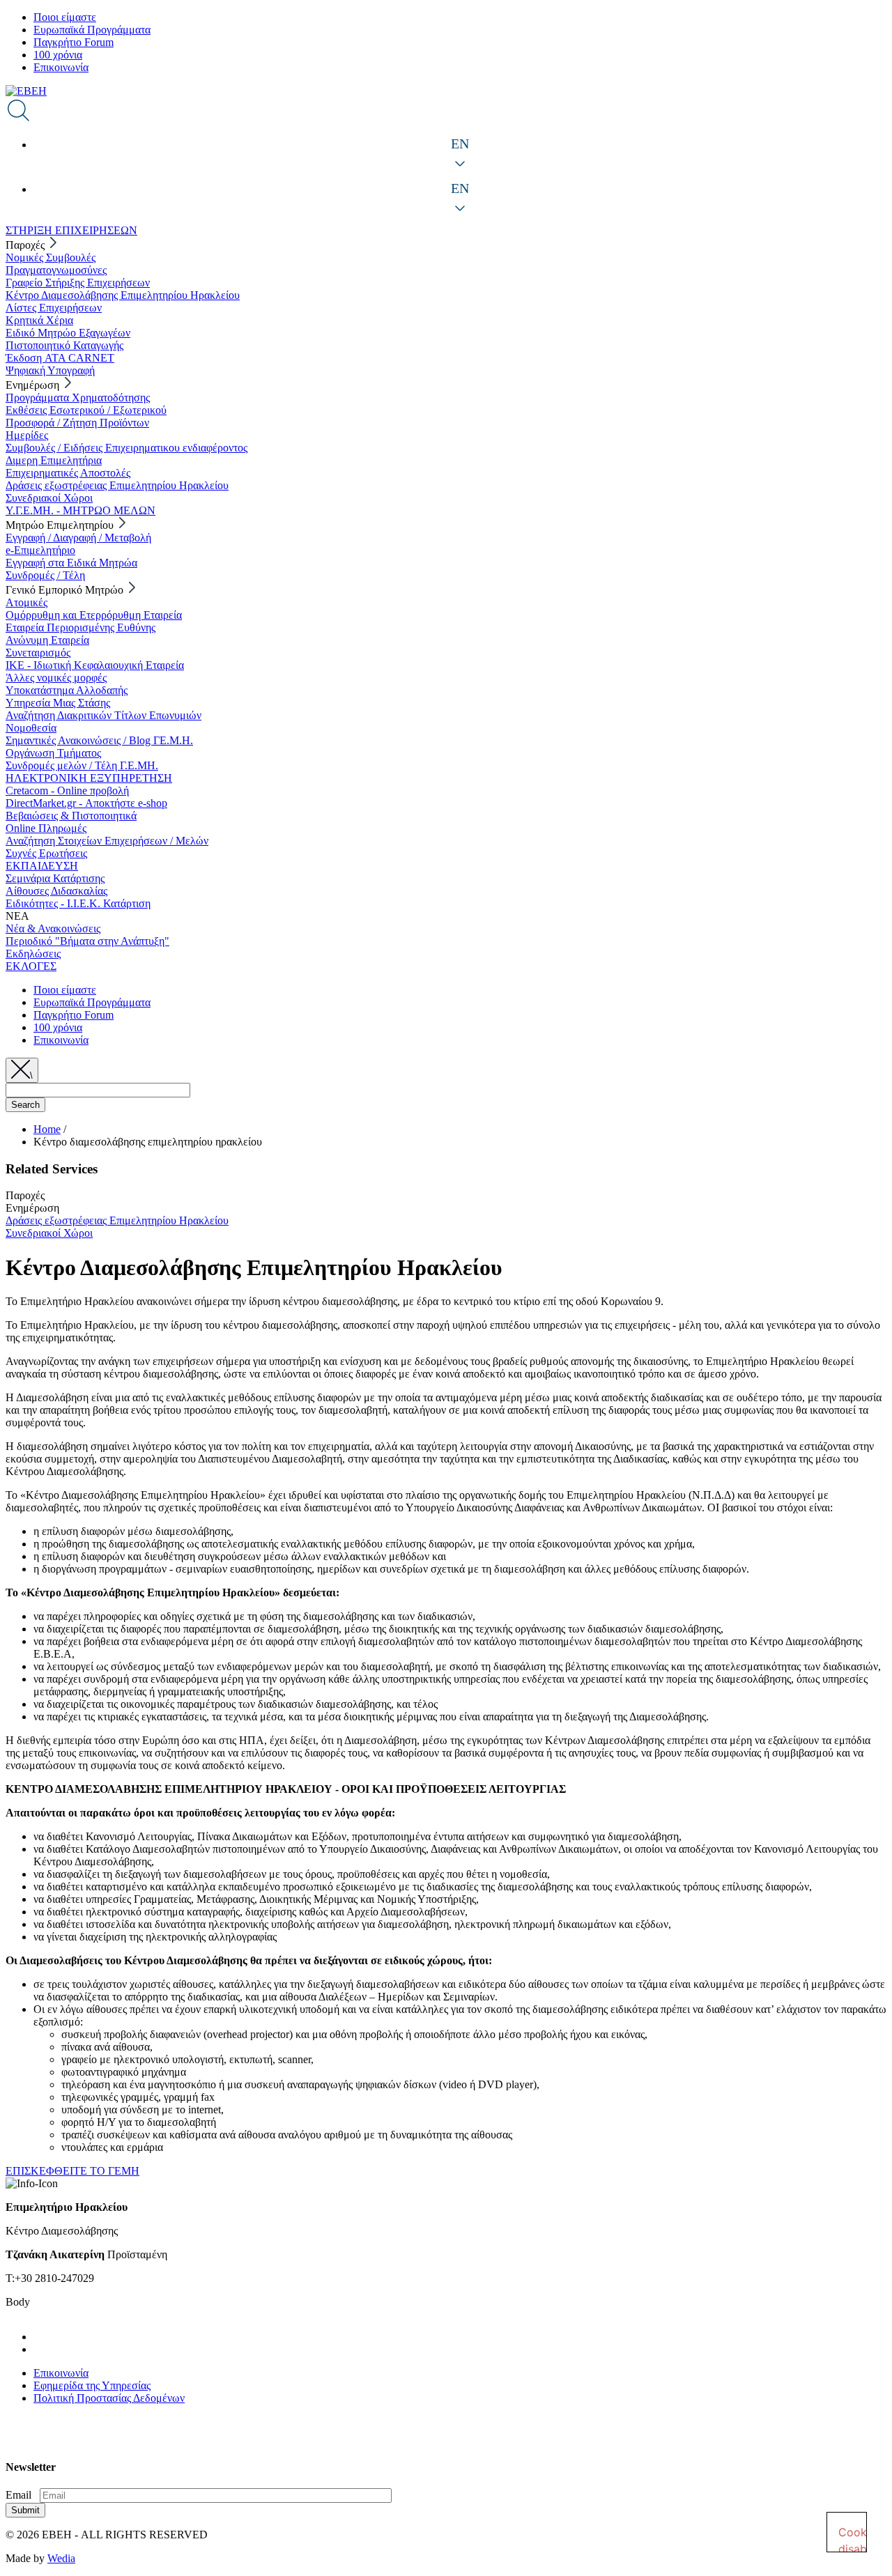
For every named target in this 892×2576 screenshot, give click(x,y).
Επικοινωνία (61, 67)
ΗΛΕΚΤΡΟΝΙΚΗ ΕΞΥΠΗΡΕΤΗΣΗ (89, 778)
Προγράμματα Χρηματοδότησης (78, 398)
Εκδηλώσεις (33, 954)
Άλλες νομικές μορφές (56, 678)
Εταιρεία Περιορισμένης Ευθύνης (80, 627)
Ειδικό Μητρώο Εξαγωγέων (68, 333)
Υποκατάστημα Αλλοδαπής (67, 690)
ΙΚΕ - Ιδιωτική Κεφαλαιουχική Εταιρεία (95, 665)
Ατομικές (26, 602)
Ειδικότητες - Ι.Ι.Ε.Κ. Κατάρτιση (78, 903)
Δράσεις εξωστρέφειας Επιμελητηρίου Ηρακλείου (117, 485)
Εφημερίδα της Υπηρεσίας (92, 2385)
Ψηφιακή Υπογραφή (50, 370)
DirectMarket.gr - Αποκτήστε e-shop (86, 803)
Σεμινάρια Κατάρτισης (55, 878)
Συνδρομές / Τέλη (45, 575)
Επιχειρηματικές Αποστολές (68, 473)
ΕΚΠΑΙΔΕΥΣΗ (42, 866)
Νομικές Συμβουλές (51, 257)
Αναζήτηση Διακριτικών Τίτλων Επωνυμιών (103, 715)
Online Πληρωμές (46, 828)
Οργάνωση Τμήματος (53, 753)
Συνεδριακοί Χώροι (49, 498)
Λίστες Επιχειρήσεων (54, 308)
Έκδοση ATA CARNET (60, 358)
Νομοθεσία (31, 728)
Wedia (61, 2558)
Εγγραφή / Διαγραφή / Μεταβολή (78, 538)
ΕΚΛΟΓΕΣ (31, 966)
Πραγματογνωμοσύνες (56, 270)
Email (18, 2495)
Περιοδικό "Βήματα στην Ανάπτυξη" (87, 941)
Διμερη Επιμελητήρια (54, 460)
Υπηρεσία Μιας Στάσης (58, 703)
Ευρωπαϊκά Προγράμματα (92, 30)
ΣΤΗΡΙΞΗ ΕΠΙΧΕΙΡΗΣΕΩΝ (71, 230)
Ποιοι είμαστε (65, 17)
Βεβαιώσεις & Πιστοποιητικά (71, 816)
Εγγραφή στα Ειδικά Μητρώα (71, 563)
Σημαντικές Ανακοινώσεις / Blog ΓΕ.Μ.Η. (99, 740)
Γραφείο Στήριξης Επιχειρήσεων (78, 283)
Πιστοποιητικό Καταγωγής (64, 345)
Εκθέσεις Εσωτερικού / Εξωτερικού (86, 410)
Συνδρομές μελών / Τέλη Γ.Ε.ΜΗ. (82, 765)
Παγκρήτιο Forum (74, 42)
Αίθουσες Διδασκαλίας (56, 891)
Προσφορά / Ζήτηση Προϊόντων (77, 423)
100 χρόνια (58, 55)
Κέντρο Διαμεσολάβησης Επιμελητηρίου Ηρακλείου (123, 295)
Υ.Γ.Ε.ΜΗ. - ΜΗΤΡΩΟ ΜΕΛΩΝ (80, 510)
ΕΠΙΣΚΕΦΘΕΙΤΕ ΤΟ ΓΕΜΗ (72, 2171)
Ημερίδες (27, 435)
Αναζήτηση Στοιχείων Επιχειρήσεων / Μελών (107, 841)
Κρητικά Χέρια (39, 320)
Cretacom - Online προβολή (67, 790)
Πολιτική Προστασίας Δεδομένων (109, 2398)
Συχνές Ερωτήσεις (46, 853)
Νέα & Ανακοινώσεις (53, 928)
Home (47, 1129)
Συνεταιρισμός (38, 653)
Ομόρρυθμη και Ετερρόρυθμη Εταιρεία (94, 615)
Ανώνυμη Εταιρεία (47, 640)
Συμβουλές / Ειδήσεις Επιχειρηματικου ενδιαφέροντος (126, 448)
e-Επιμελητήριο (40, 550)
